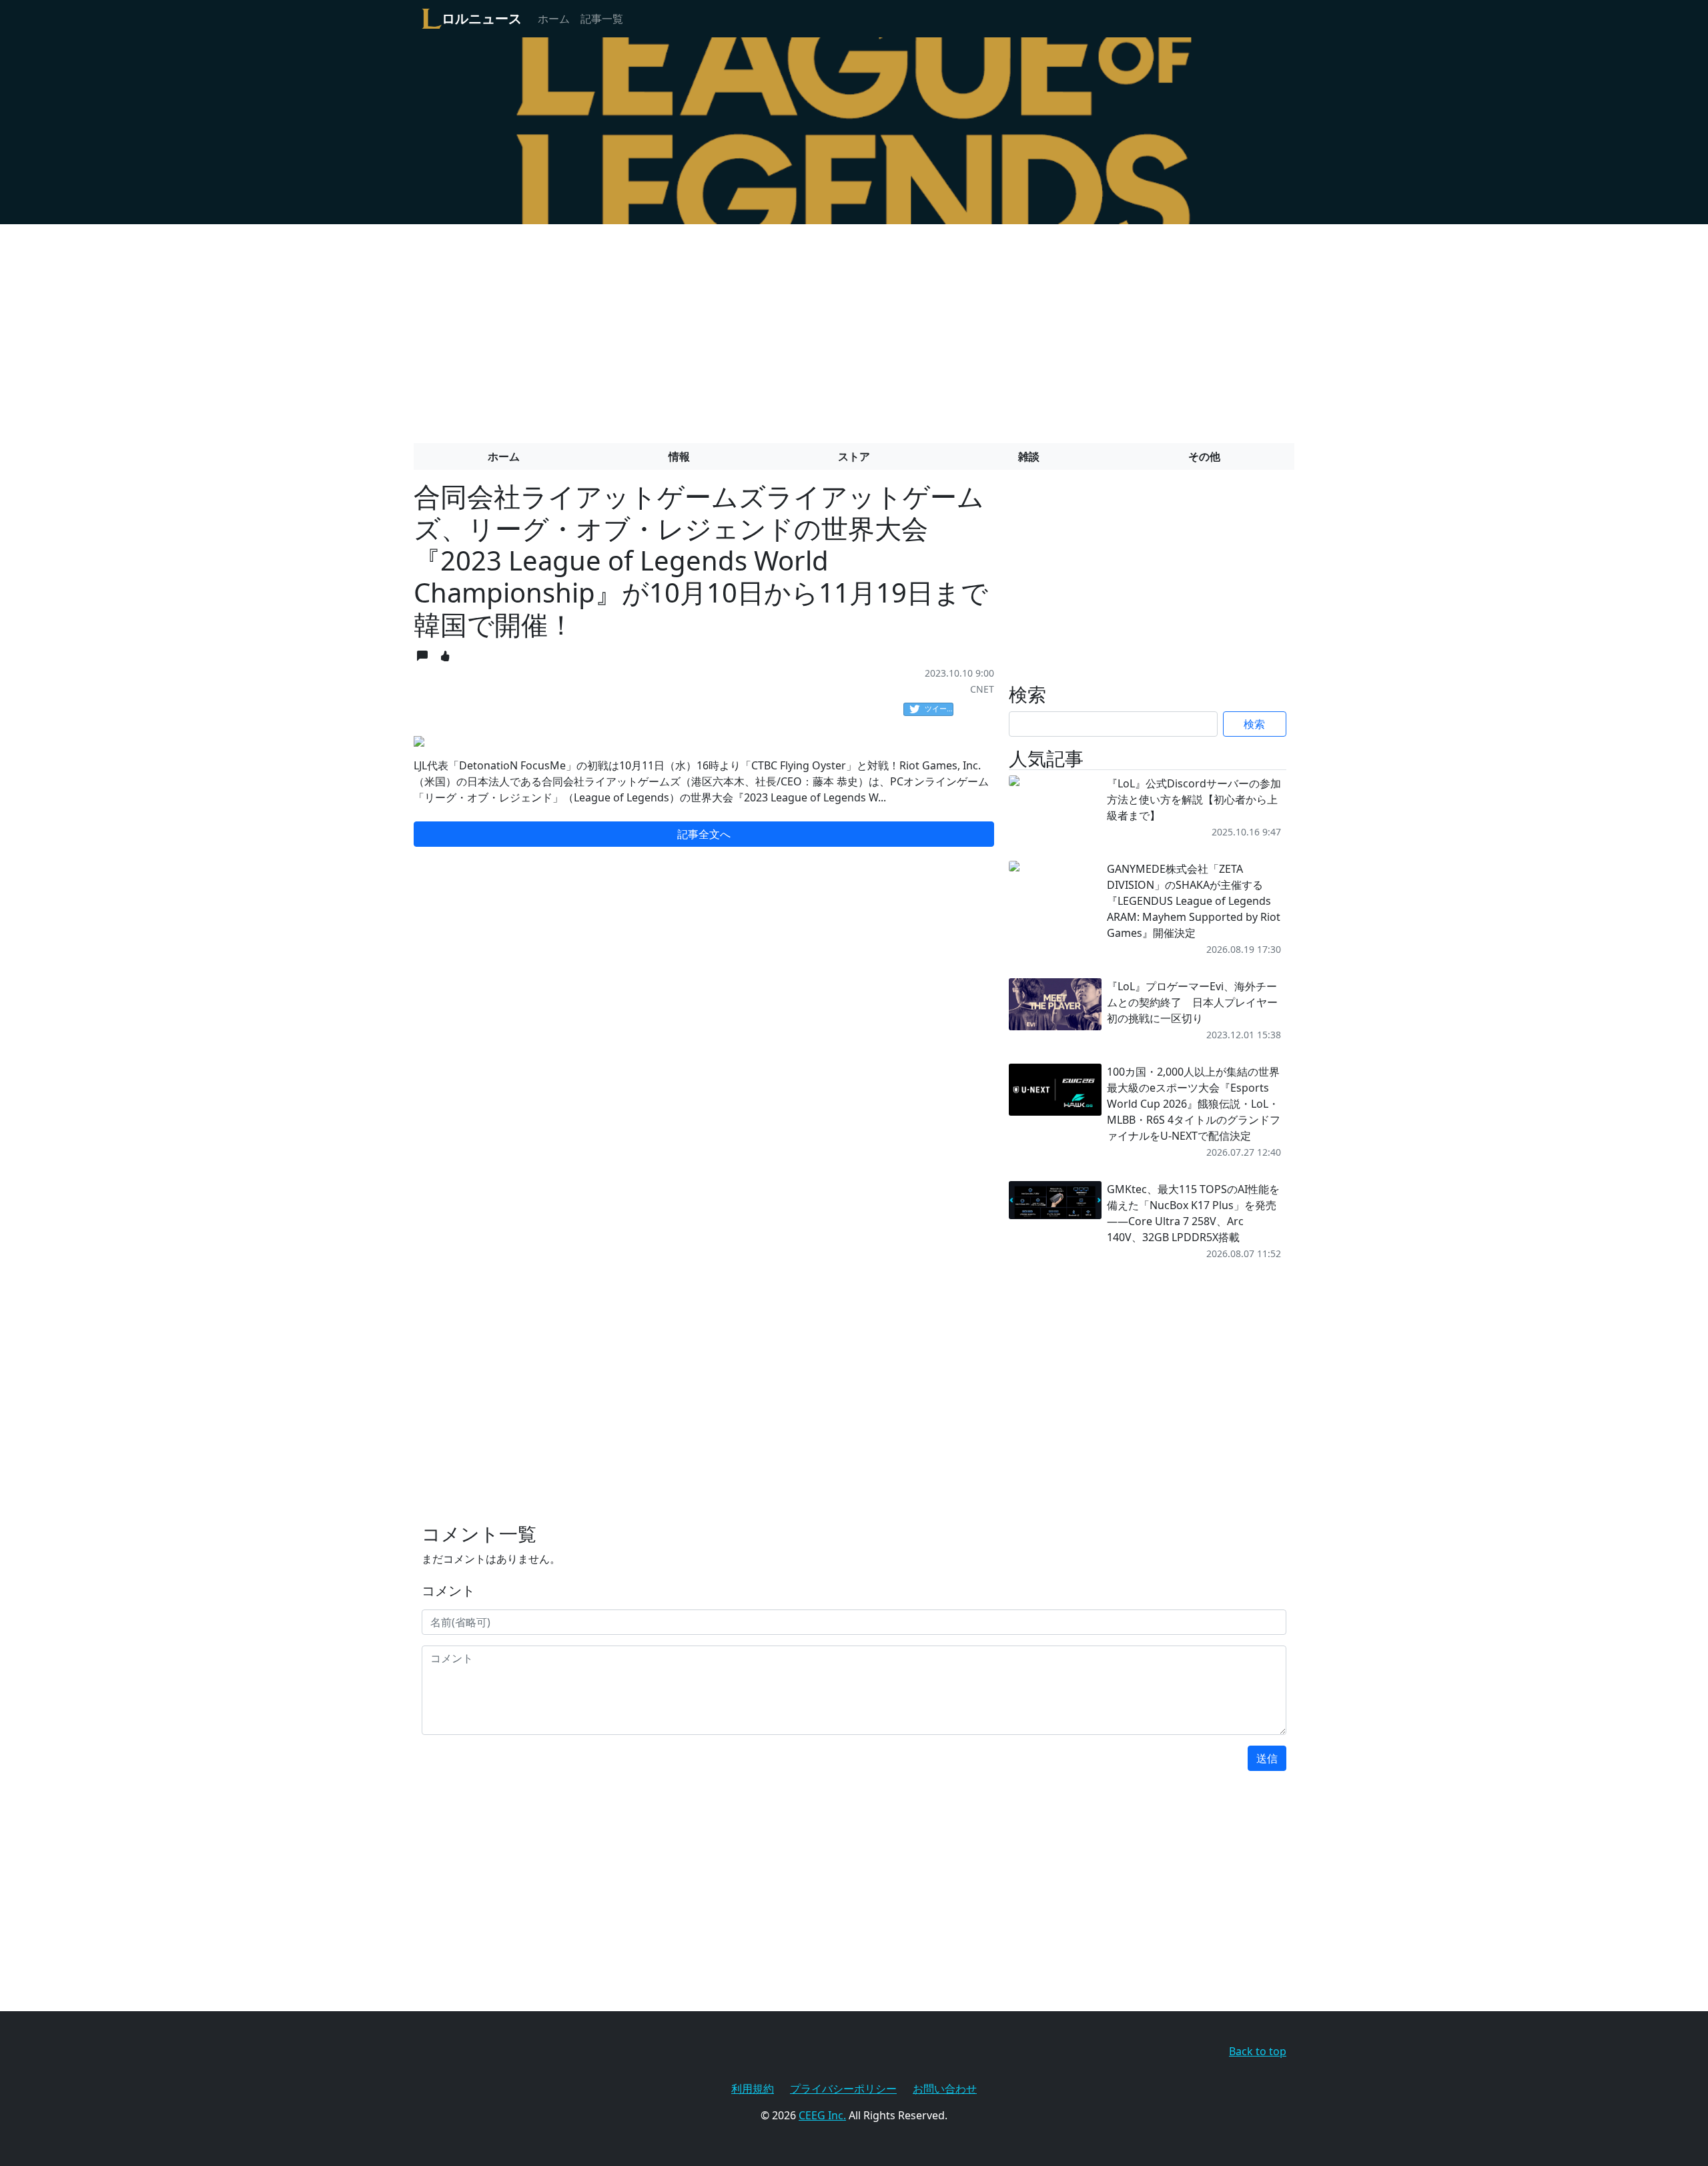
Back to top (1258, 2051)
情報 (679, 456)
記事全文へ (704, 834)
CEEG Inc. (822, 2115)
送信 (1267, 1758)
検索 (1254, 724)
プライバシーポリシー (843, 2089)
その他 (1204, 456)
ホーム (554, 19)
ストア (854, 456)
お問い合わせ (945, 2089)
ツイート (939, 708)
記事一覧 (602, 19)
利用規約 (753, 2089)
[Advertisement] (854, 328)
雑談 (1029, 456)
